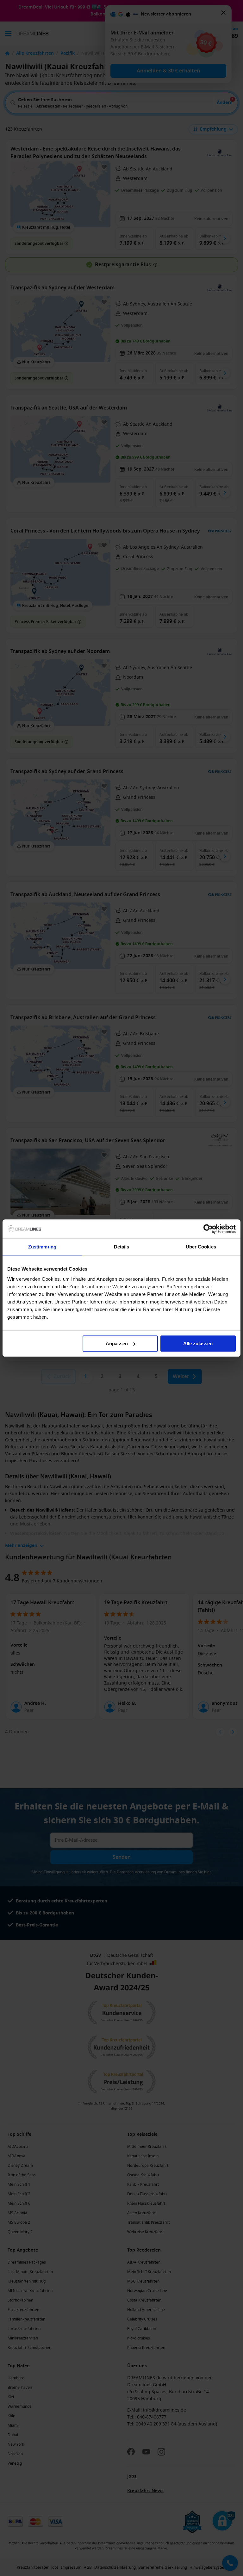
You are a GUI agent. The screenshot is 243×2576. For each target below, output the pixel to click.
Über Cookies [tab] (201, 1247)
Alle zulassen (198, 1343)
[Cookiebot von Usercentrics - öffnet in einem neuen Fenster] (208, 1229)
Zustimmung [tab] (42, 1247)
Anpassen (117, 1343)
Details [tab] (122, 1247)
